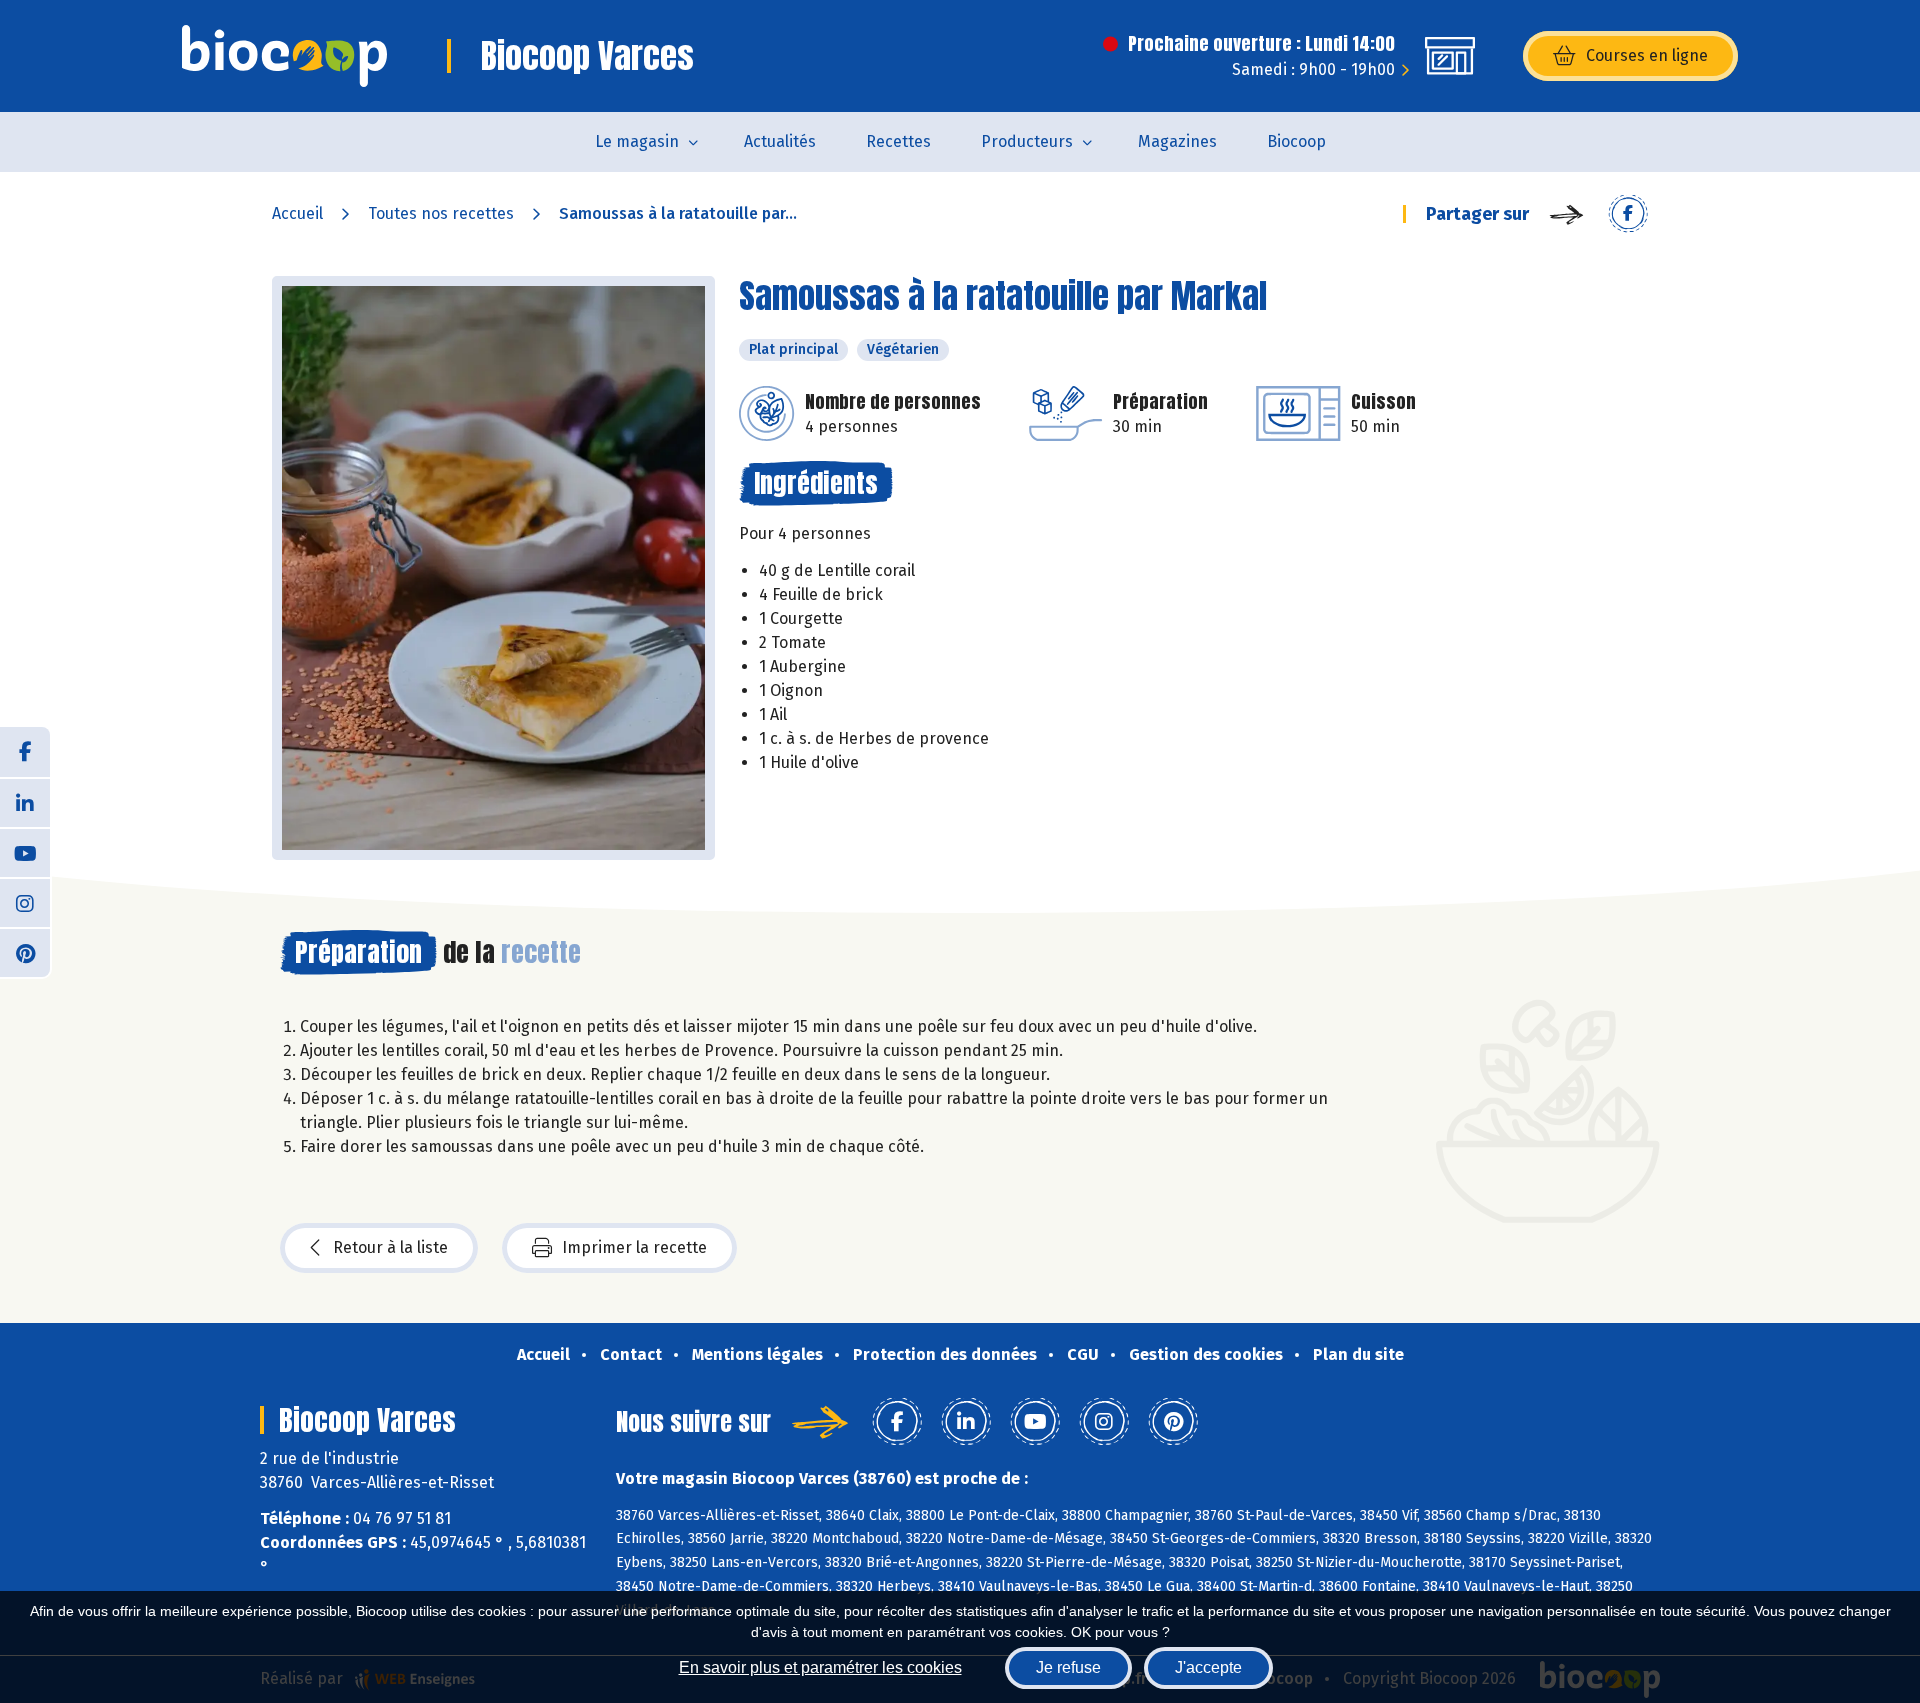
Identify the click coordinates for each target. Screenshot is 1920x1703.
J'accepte (1208, 1667)
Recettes (898, 141)
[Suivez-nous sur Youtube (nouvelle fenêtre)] (25, 852)
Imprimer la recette (634, 1247)
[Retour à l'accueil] (284, 56)
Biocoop (1296, 141)
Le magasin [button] (637, 141)
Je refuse (1068, 1667)
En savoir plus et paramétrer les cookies (820, 1667)
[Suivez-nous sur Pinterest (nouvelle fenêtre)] (25, 952)
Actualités (780, 141)
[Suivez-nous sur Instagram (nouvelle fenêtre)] (25, 902)
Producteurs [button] (1027, 141)
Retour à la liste (390, 1247)
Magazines (1177, 141)
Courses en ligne (1647, 55)
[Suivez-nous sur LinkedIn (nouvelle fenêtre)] (25, 802)
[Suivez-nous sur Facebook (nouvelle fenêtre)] (25, 752)
